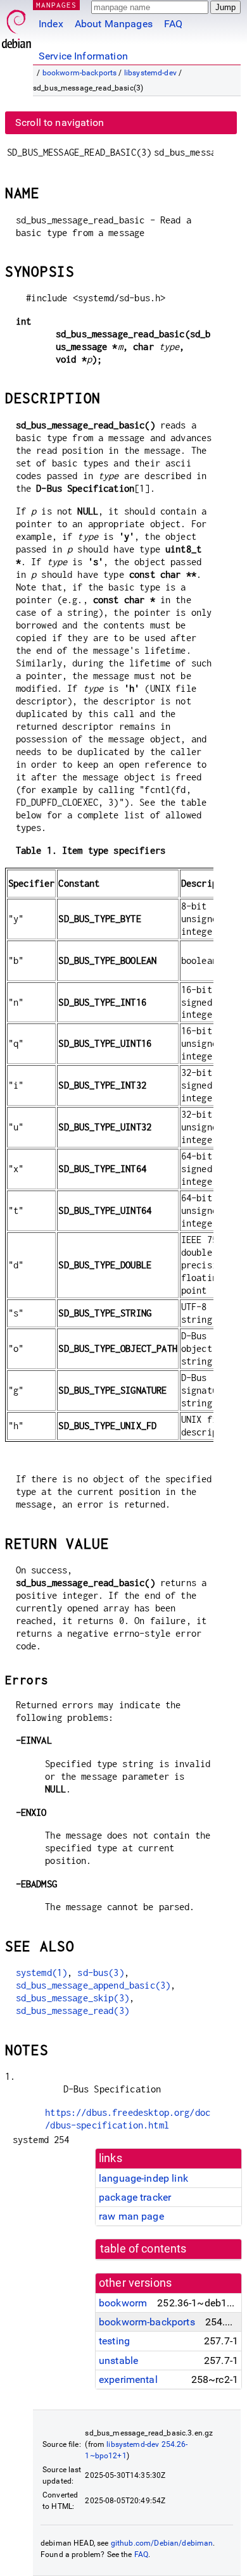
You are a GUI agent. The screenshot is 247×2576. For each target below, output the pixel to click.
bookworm (123, 2303)
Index (51, 24)
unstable (118, 2360)
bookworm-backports (80, 73)
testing (114, 2341)
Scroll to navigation (60, 122)
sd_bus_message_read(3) (73, 2010)
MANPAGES (56, 5)
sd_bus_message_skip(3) (73, 1998)
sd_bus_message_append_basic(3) (93, 1985)
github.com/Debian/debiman (162, 2543)
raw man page (131, 2216)
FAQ (173, 24)
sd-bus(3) (100, 1973)
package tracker (135, 2197)
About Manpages (114, 24)
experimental (128, 2379)
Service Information (83, 56)
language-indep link (143, 2178)
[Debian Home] (16, 26)
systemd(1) (42, 1973)
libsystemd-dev (150, 73)
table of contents (143, 2249)
